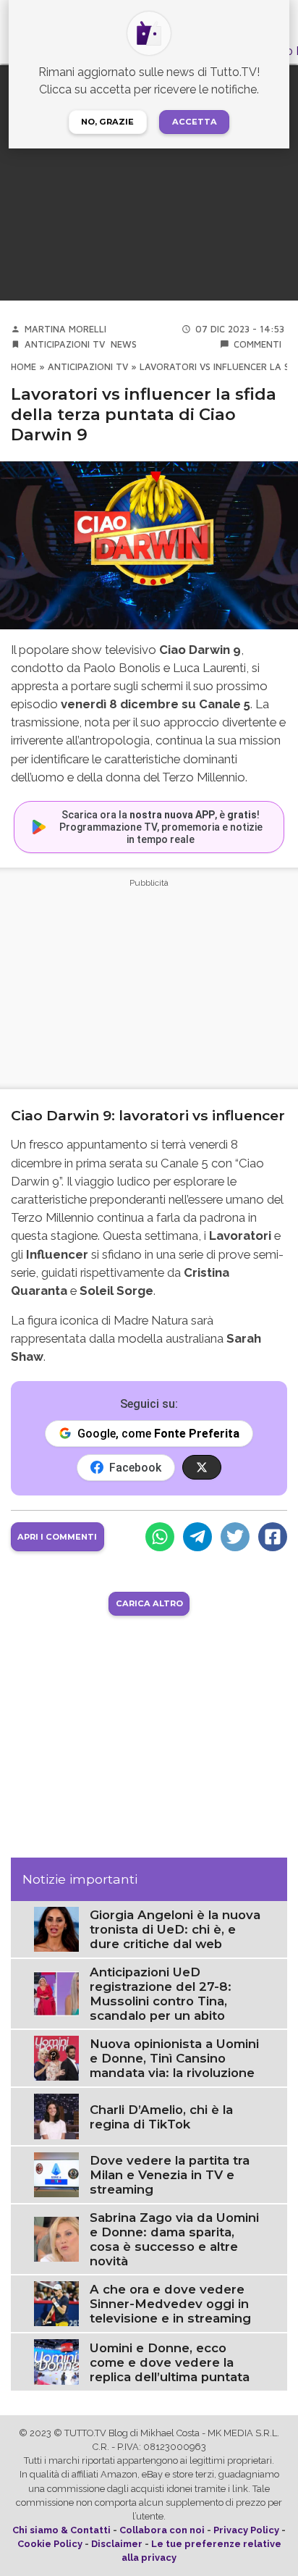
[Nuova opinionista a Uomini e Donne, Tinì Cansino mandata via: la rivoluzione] (56, 2058)
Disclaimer (117, 2544)
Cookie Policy (50, 2544)
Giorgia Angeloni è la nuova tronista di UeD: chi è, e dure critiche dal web (175, 1929)
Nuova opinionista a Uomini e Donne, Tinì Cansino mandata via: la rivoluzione (174, 2058)
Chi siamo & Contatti (61, 2530)
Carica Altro (149, 1603)
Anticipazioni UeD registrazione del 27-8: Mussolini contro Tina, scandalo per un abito (161, 1994)
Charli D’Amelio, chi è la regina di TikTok (161, 2117)
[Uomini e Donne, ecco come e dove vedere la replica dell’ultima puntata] (56, 2361)
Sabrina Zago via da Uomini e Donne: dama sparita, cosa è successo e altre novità (174, 2239)
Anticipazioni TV (65, 344)
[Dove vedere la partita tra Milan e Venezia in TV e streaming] (56, 2174)
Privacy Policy (246, 2530)
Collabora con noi (162, 2530)
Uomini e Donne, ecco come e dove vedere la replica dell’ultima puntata (170, 2362)
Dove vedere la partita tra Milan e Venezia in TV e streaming (170, 2175)
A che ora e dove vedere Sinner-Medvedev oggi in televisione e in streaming (170, 2304)
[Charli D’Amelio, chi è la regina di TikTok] (56, 2116)
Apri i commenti (57, 1537)
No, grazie (107, 122)
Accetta (195, 122)
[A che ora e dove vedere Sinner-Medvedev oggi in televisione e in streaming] (56, 2303)
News (124, 344)
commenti (257, 344)
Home (24, 367)
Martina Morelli (65, 329)
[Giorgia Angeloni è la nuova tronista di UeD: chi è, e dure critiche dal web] (56, 1928)
